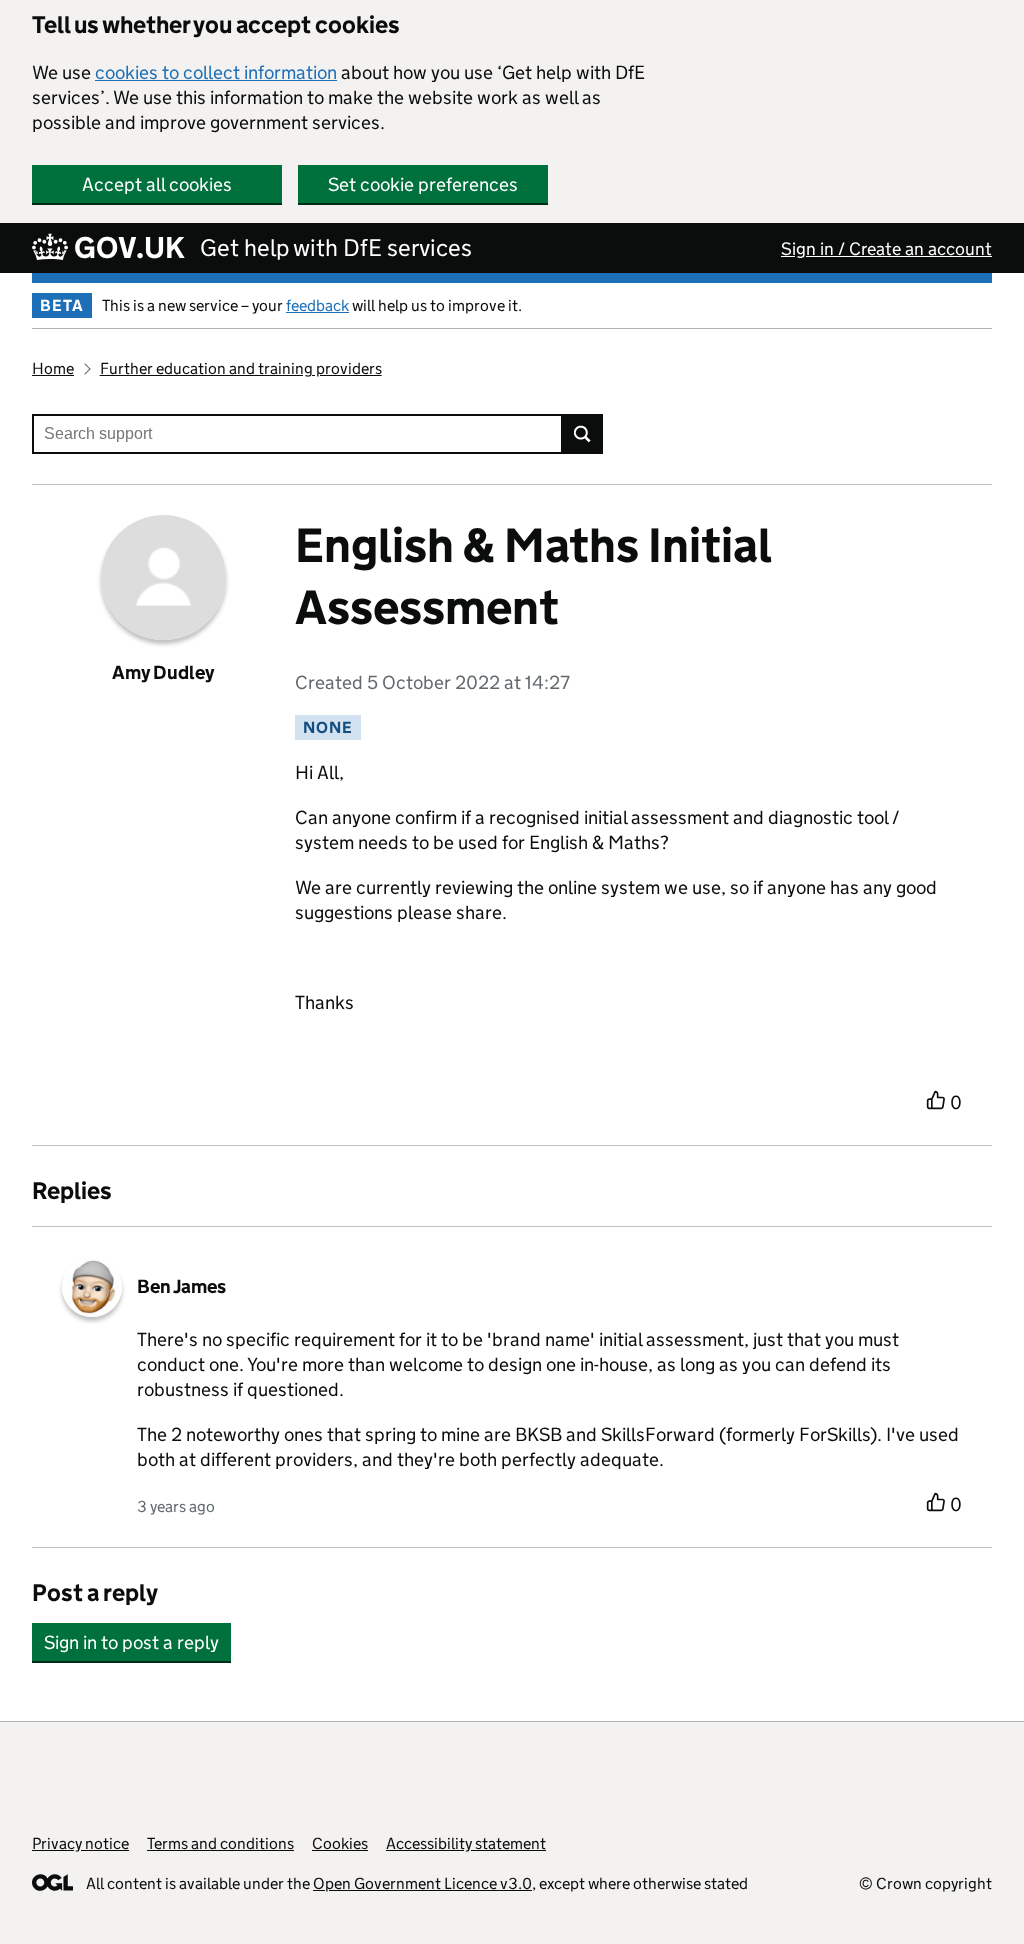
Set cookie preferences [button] (423, 184)
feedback (317, 305)
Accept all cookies (157, 184)
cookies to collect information (216, 72)
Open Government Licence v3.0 (422, 1883)
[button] (131, 1632)
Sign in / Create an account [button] (886, 249)
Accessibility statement (466, 1843)
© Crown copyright (925, 1883)
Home (53, 368)
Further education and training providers (241, 368)
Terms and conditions (220, 1843)
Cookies (340, 1843)
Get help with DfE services (336, 247)
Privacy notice (80, 1843)
